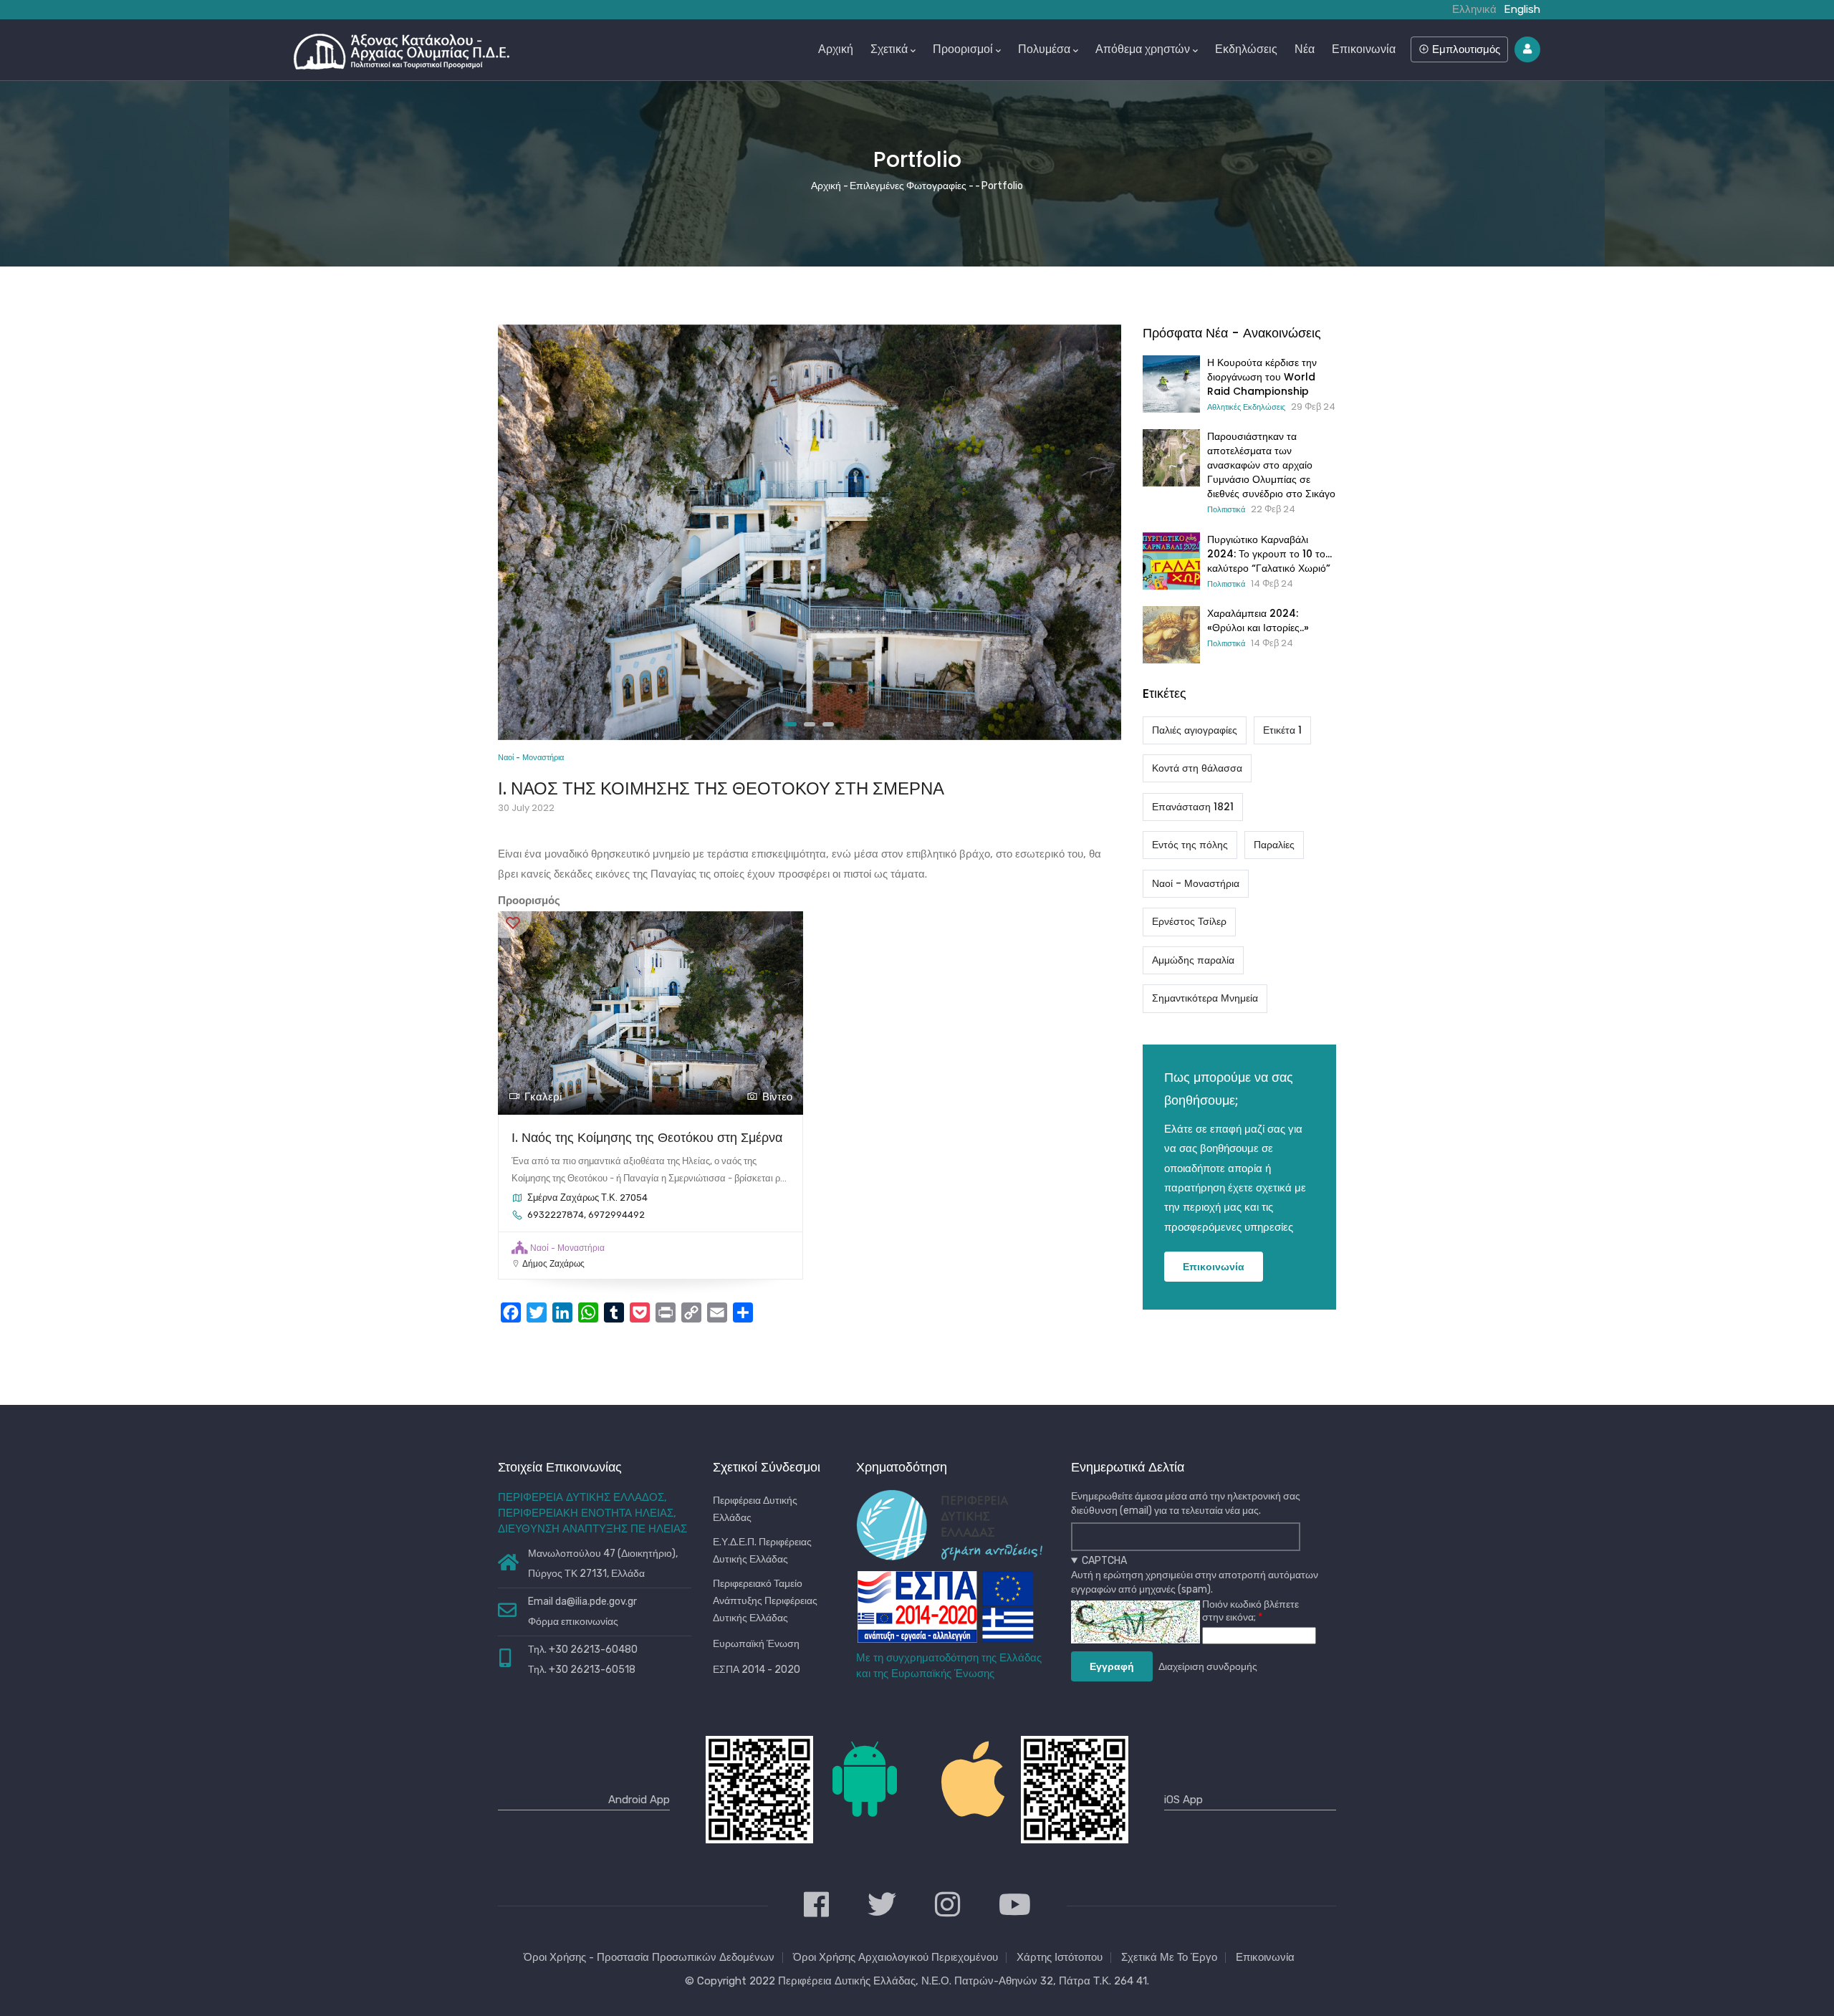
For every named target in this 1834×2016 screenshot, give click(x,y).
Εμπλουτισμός (1465, 49)
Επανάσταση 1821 (1193, 807)
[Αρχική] (402, 48)
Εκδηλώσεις (1246, 49)
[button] (791, 724)
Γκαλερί (543, 1097)
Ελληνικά (1474, 9)
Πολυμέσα (1044, 49)
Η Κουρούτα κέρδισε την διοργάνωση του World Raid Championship (1262, 377)
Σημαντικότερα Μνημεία (1205, 998)
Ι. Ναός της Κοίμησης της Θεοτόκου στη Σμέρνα (647, 1137)
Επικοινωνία (1364, 49)
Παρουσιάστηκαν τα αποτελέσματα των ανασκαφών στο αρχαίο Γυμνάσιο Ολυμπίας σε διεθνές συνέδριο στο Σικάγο (1271, 465)
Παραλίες (1274, 845)
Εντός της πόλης (1190, 845)
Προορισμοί (963, 49)
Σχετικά (889, 49)
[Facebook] (816, 1906)
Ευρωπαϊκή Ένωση (756, 1644)
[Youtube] (1015, 1906)
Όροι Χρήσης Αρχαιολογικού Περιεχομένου (896, 1957)
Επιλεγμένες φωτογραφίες (908, 186)
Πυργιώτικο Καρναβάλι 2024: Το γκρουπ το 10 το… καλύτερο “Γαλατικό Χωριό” (1269, 554)
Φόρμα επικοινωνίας (573, 1622)
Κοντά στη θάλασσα (1197, 768)
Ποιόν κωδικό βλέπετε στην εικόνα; (1250, 1611)
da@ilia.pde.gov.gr (596, 1602)
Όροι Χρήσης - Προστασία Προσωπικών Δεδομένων (649, 1957)
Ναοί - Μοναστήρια (531, 758)
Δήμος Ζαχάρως (553, 1264)
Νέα (1305, 49)
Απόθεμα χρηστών (1143, 49)
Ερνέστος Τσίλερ (1189, 921)
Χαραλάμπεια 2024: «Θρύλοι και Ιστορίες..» (1258, 620)
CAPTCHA (1104, 1561)
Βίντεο (777, 1097)
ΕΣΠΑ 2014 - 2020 (757, 1670)
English (1522, 9)
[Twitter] (882, 1906)
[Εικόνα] (810, 334)
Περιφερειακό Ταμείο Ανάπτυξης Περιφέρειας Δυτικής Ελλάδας (765, 1601)
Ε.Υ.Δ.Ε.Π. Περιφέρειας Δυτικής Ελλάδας (762, 1551)
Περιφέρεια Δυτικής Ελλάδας (755, 1509)
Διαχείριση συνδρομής (1208, 1667)
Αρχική (836, 49)
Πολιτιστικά (1226, 509)
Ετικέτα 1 (1282, 730)
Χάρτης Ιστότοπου (1060, 1957)
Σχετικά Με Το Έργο (1169, 1957)
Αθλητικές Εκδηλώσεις (1246, 407)
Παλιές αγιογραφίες (1195, 730)
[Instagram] (947, 1906)
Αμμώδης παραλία (1193, 960)
